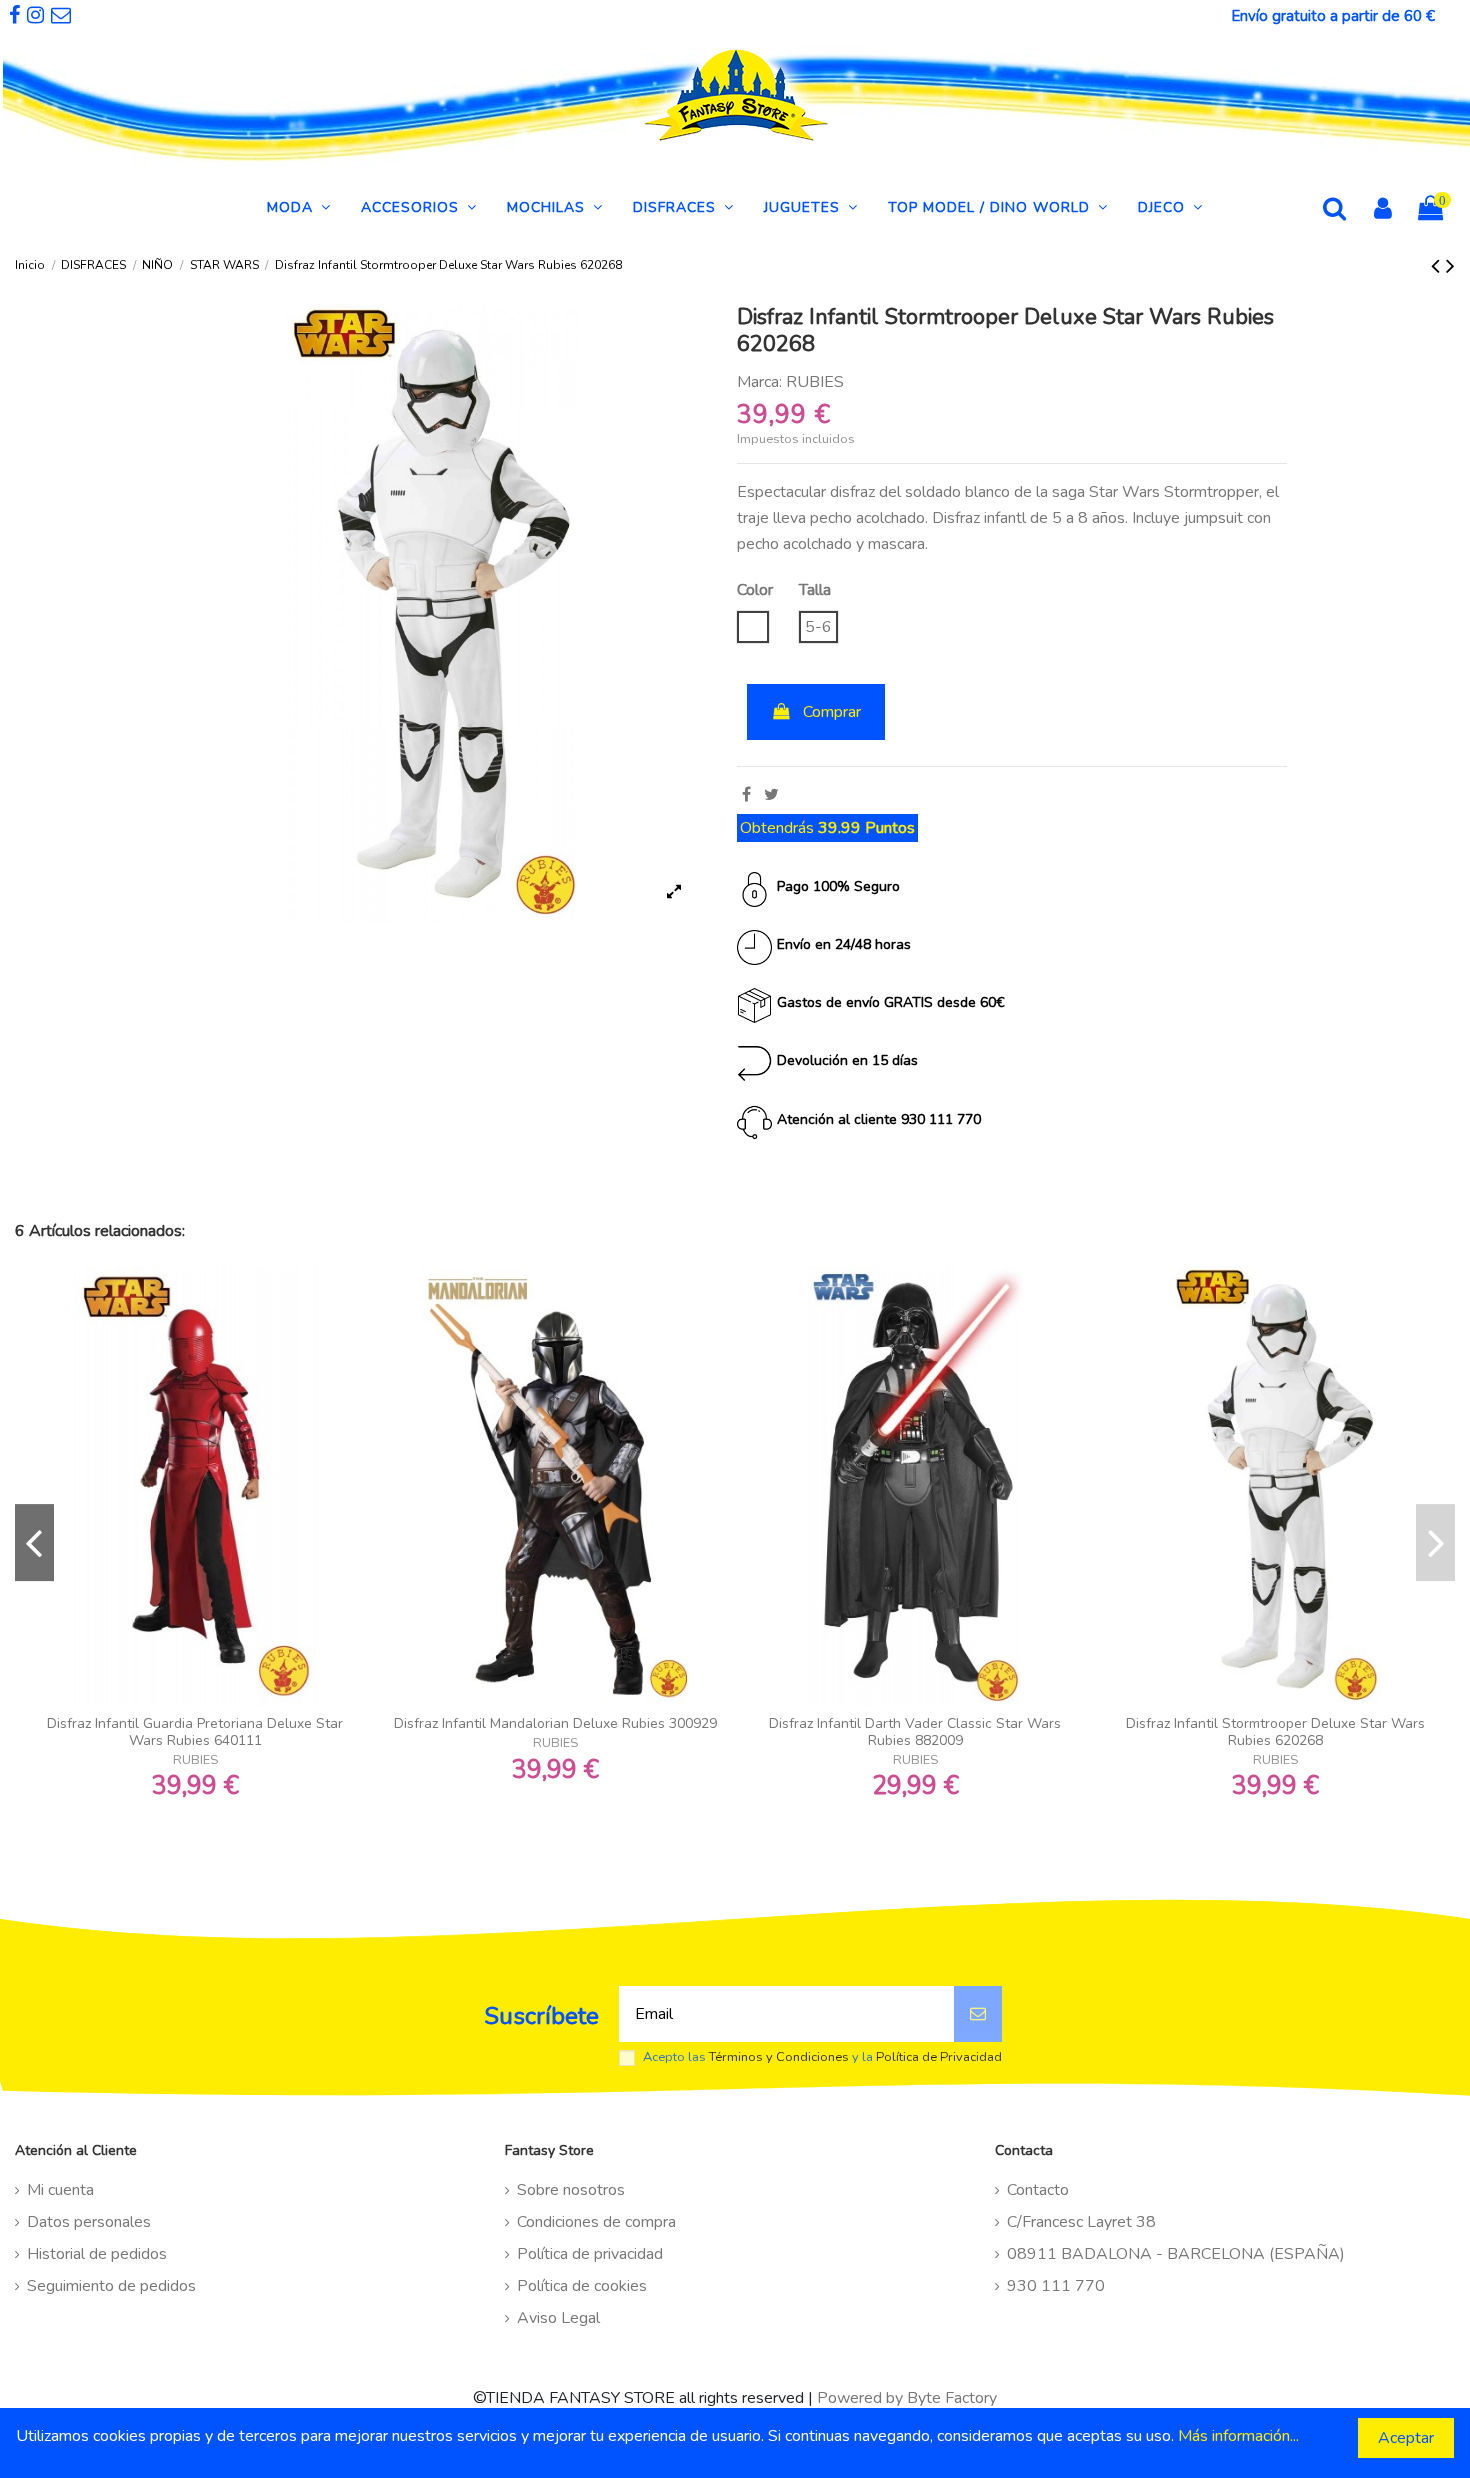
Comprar (832, 712)
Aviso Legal (558, 2318)
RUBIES (815, 382)
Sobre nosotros (571, 2190)
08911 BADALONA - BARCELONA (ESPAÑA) (1176, 2254)
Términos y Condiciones (779, 2057)
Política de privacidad (590, 2254)
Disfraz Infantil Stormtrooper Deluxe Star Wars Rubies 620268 (1275, 1732)
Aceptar (1406, 2438)
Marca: (759, 382)
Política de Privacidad (939, 2057)
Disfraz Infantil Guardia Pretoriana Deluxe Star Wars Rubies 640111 (195, 1732)
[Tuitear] (771, 795)
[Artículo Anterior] (1438, 266)
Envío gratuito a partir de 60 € (1333, 16)
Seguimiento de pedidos (111, 2286)
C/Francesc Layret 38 (1081, 2222)
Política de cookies (582, 2286)
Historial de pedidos (97, 2254)
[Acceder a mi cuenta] (1383, 211)
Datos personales (89, 2222)
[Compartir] (746, 795)
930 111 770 (1056, 2286)
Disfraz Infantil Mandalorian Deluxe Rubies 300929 (555, 1723)
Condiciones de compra (596, 2222)
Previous (34, 1543)
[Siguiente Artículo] (1450, 266)
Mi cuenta (60, 2190)
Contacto (1038, 2190)
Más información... (1238, 2436)
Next (1435, 1543)
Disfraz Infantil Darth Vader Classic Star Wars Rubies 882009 (915, 1732)
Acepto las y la (822, 2057)
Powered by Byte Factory (907, 2398)
